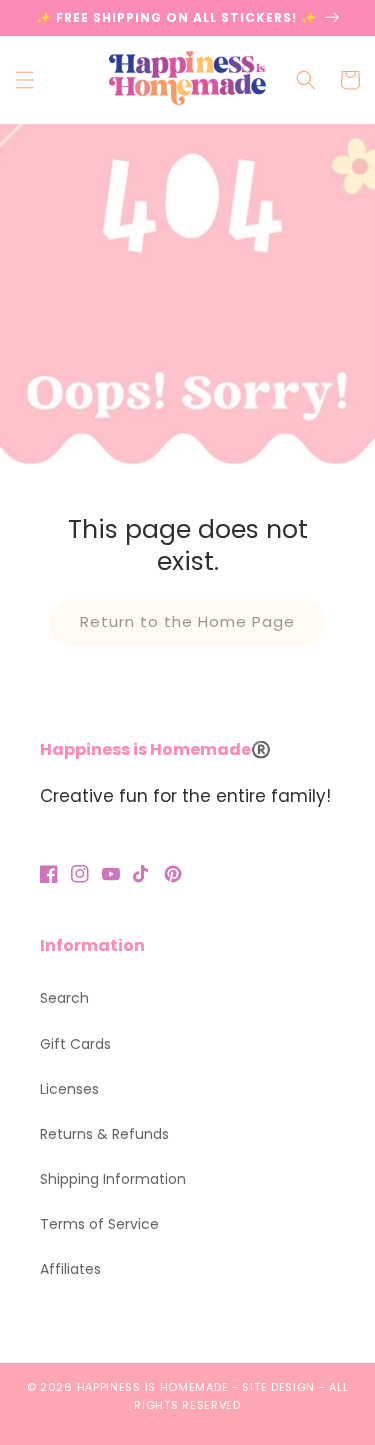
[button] (25, 80)
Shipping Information (113, 1179)
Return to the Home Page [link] (187, 621)
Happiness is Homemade (153, 1387)
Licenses (69, 1089)
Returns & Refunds (104, 1134)
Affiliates (70, 1269)
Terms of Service (99, 1224)
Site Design (278, 1387)
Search (64, 998)
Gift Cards (75, 1044)
